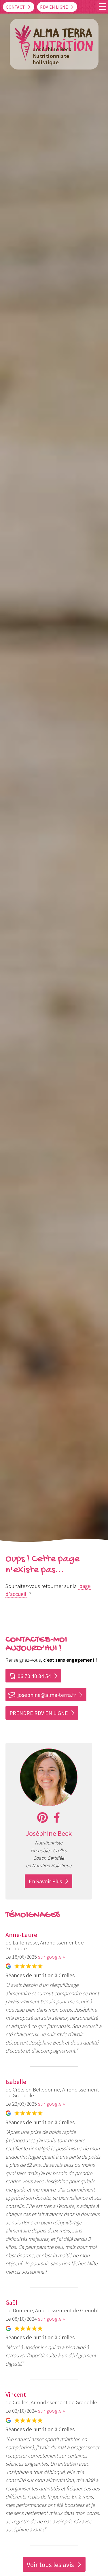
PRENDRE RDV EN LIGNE (39, 1713)
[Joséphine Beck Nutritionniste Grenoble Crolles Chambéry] (49, 1804)
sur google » (51, 1957)
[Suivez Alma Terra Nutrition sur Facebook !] (57, 1818)
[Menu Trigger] (102, 6)
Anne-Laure (21, 1935)
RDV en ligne (54, 7)
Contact (15, 7)
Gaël (11, 2302)
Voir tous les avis (50, 2565)
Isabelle (16, 2082)
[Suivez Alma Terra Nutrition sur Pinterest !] (42, 1818)
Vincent (16, 2394)
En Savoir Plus (45, 1881)
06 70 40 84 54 (30, 1676)
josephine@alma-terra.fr (42, 1695)
